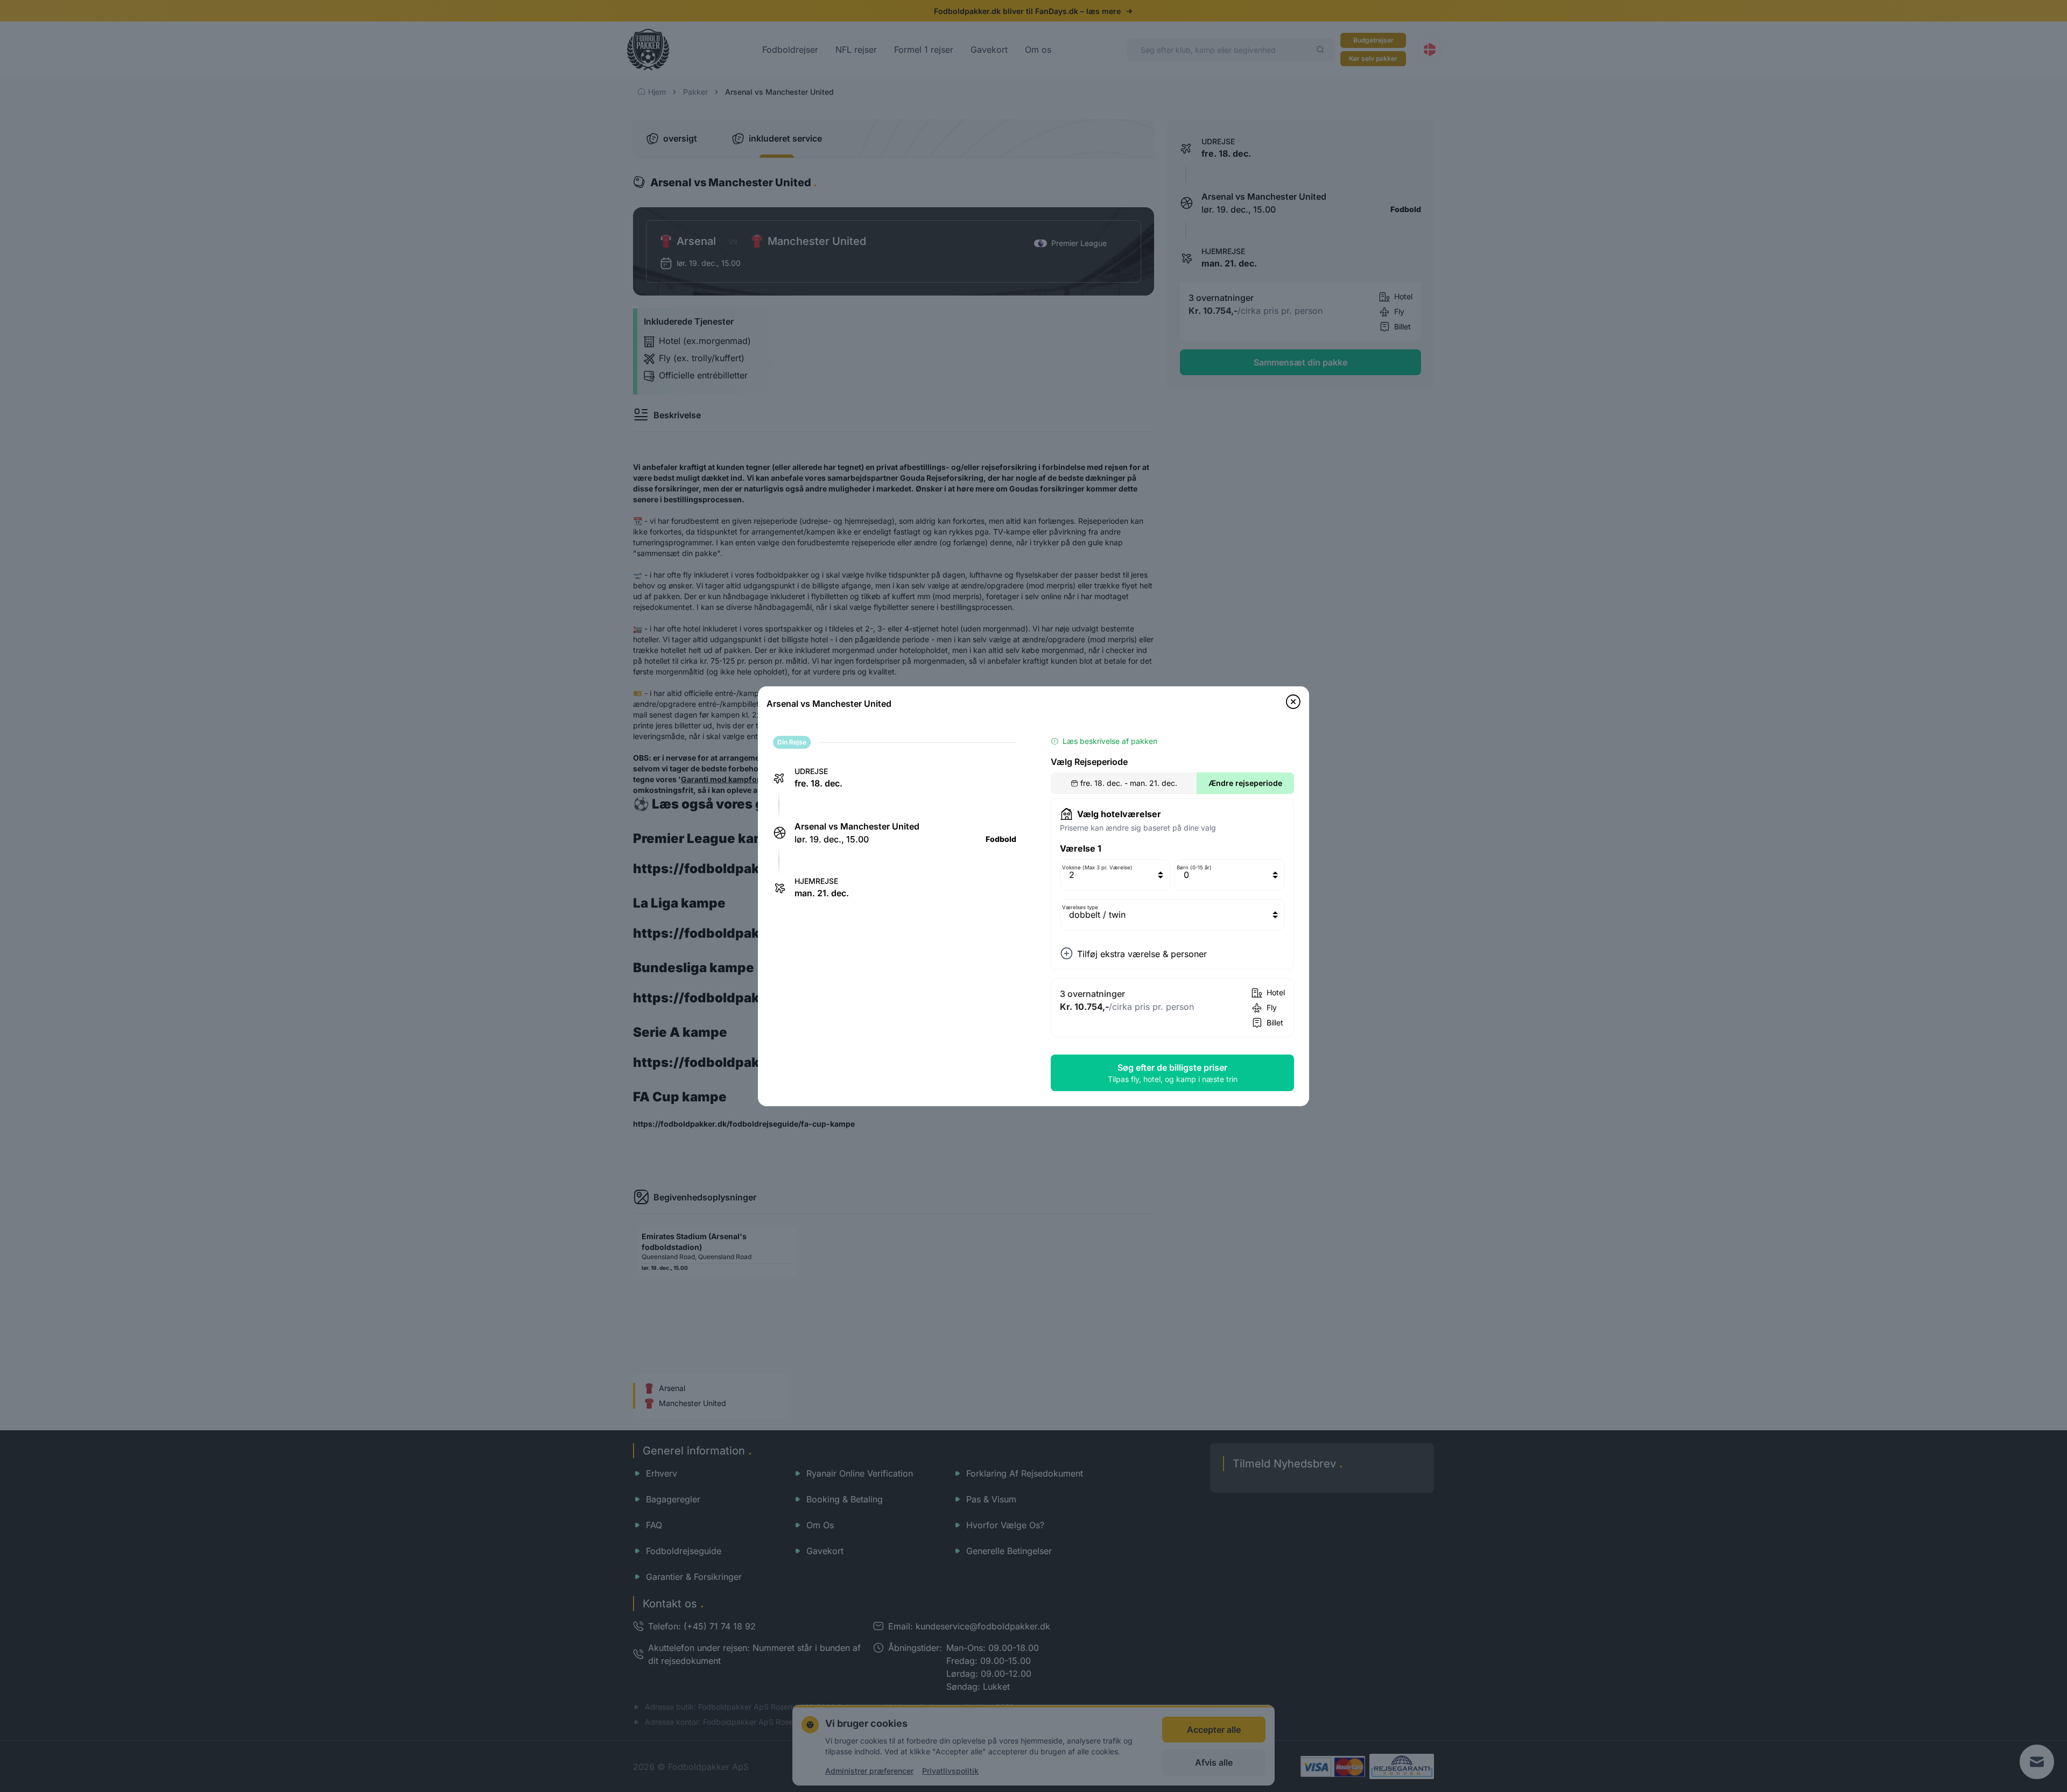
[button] (1293, 702)
